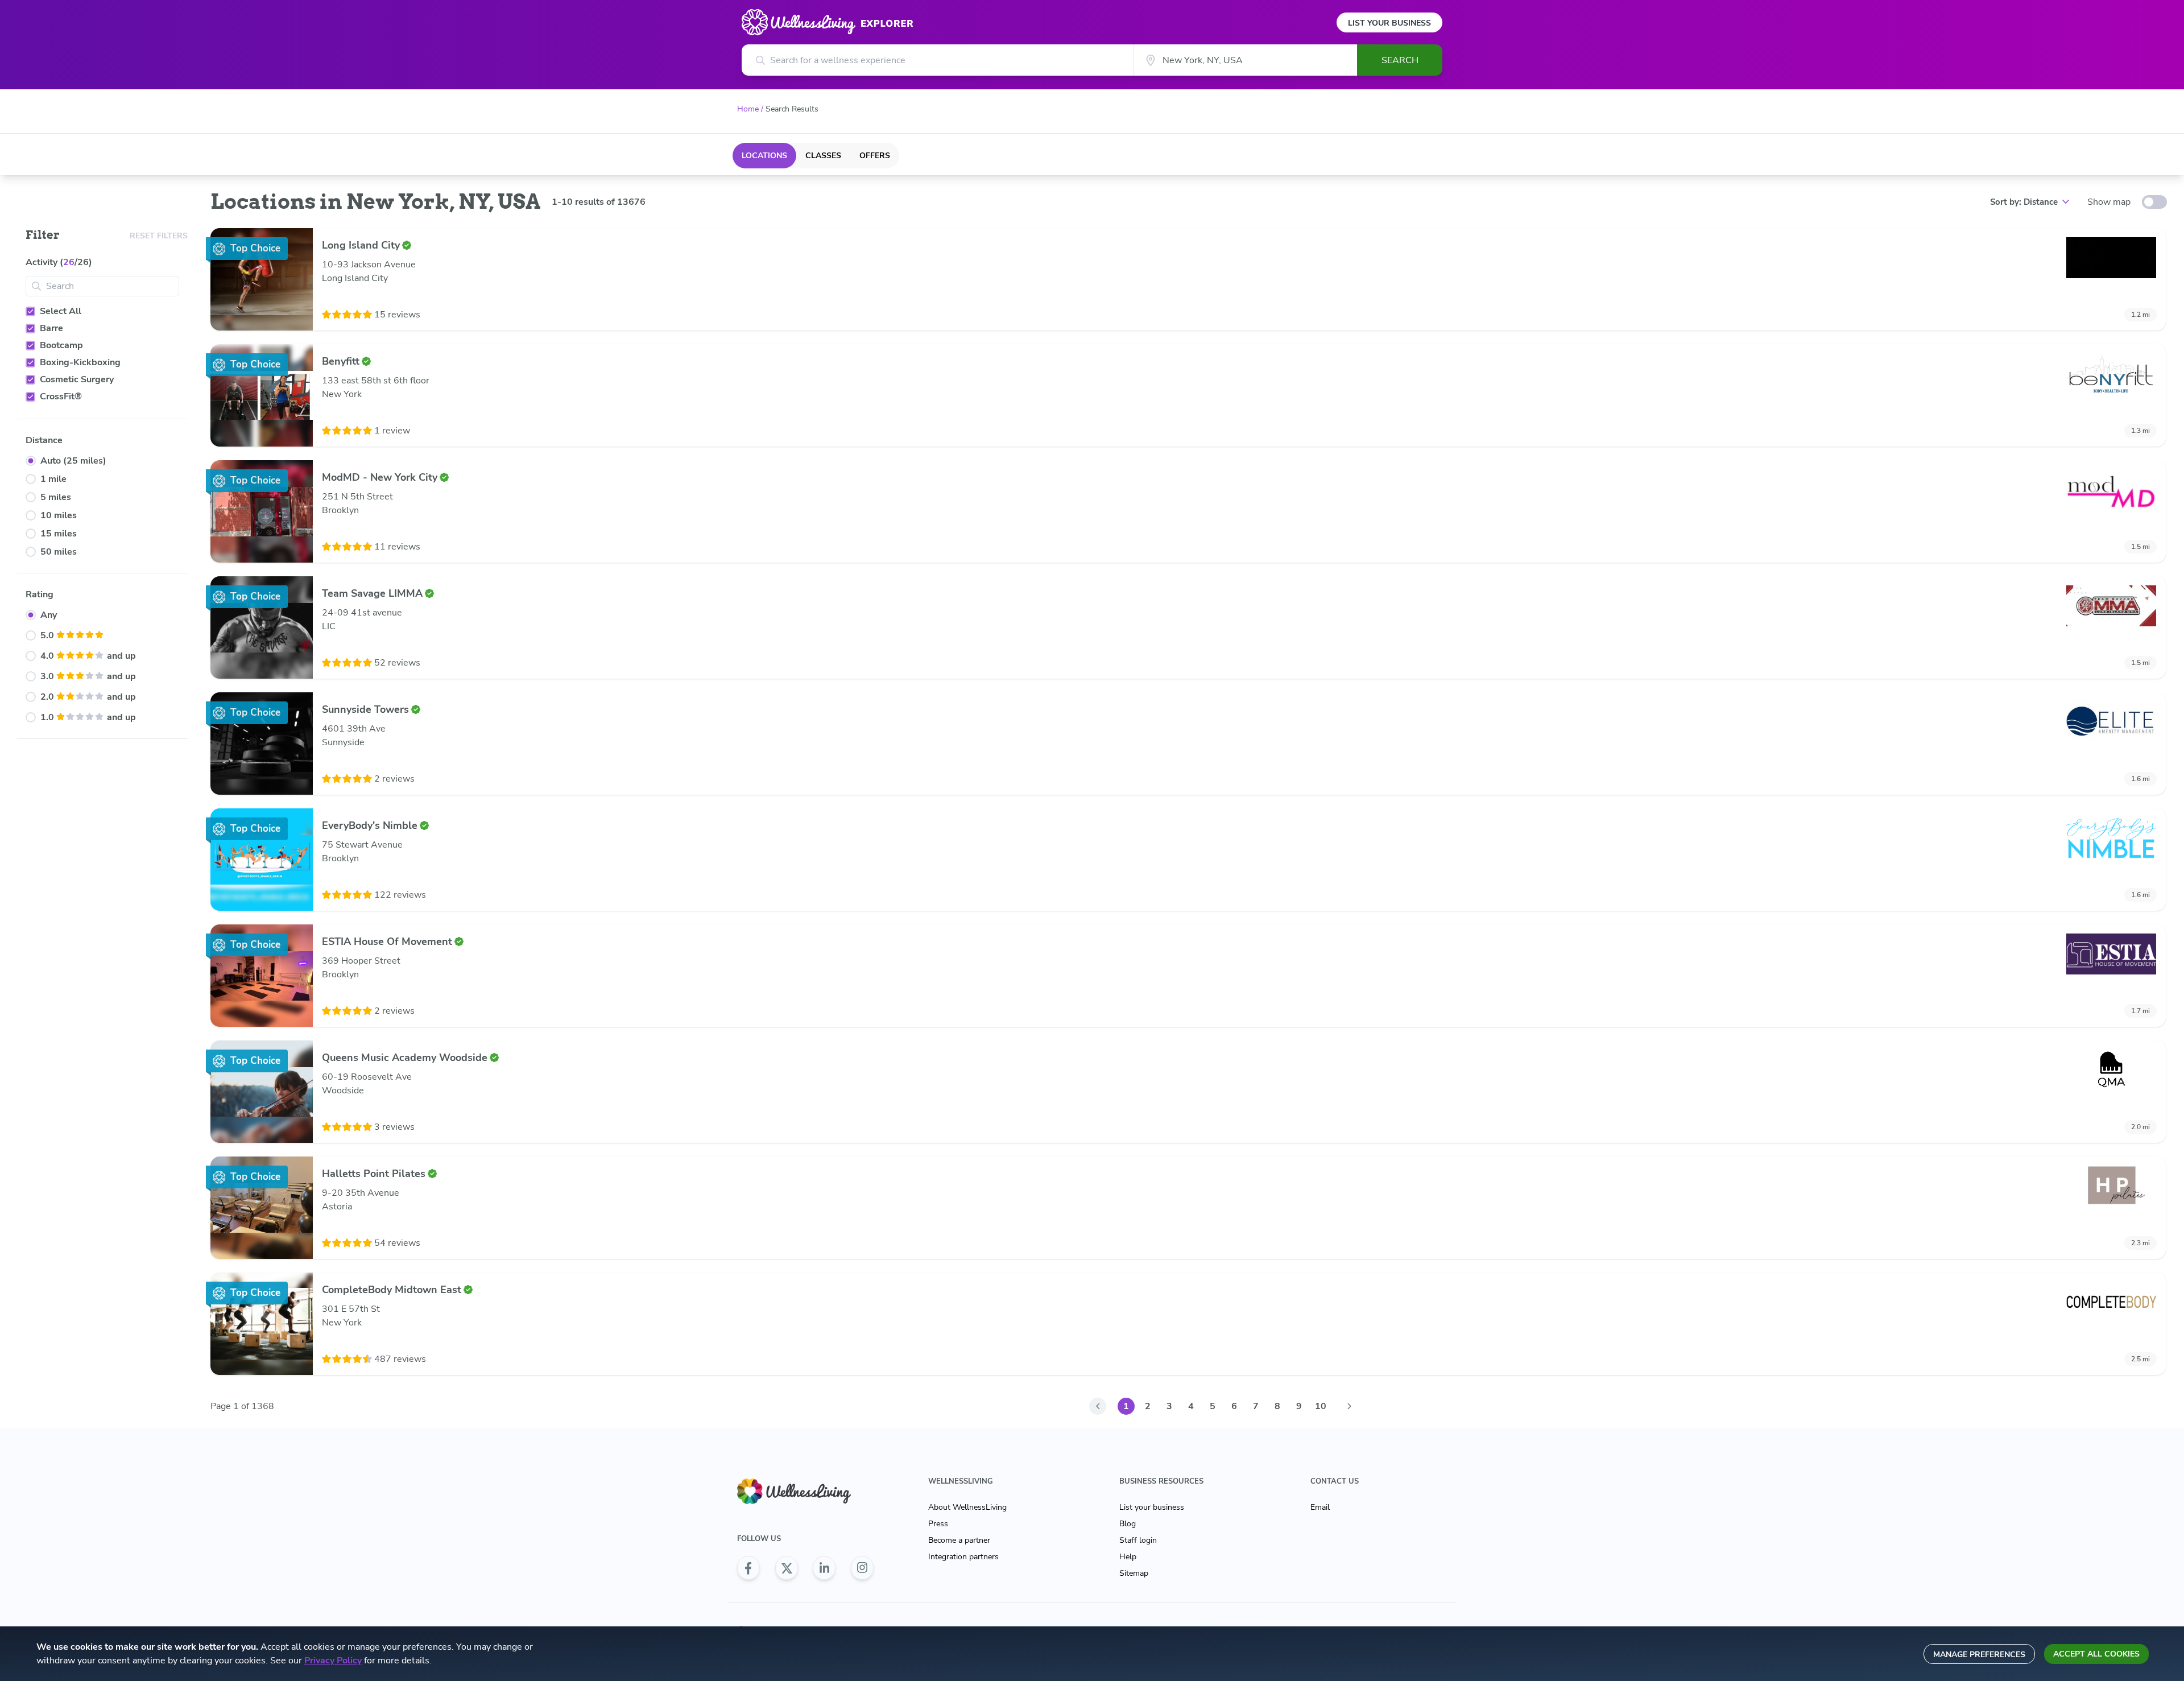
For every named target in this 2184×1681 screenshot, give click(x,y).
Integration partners (963, 1557)
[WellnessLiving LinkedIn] (824, 1568)
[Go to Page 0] (1098, 1406)
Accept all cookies (2096, 1654)
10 (1321, 1406)
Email (1320, 1507)
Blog (1128, 1524)
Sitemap (1134, 1573)
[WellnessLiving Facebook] (748, 1568)
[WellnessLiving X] (787, 1568)
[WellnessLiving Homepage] (805, 1491)
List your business (1152, 1507)
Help (1128, 1557)
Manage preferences (1979, 1655)
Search (1400, 60)
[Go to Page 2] (1349, 1406)
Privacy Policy (333, 1661)
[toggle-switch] (2154, 202)
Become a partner (959, 1540)
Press (938, 1524)
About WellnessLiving (967, 1507)
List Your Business (1389, 23)
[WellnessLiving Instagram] (862, 1568)
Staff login (1138, 1540)
